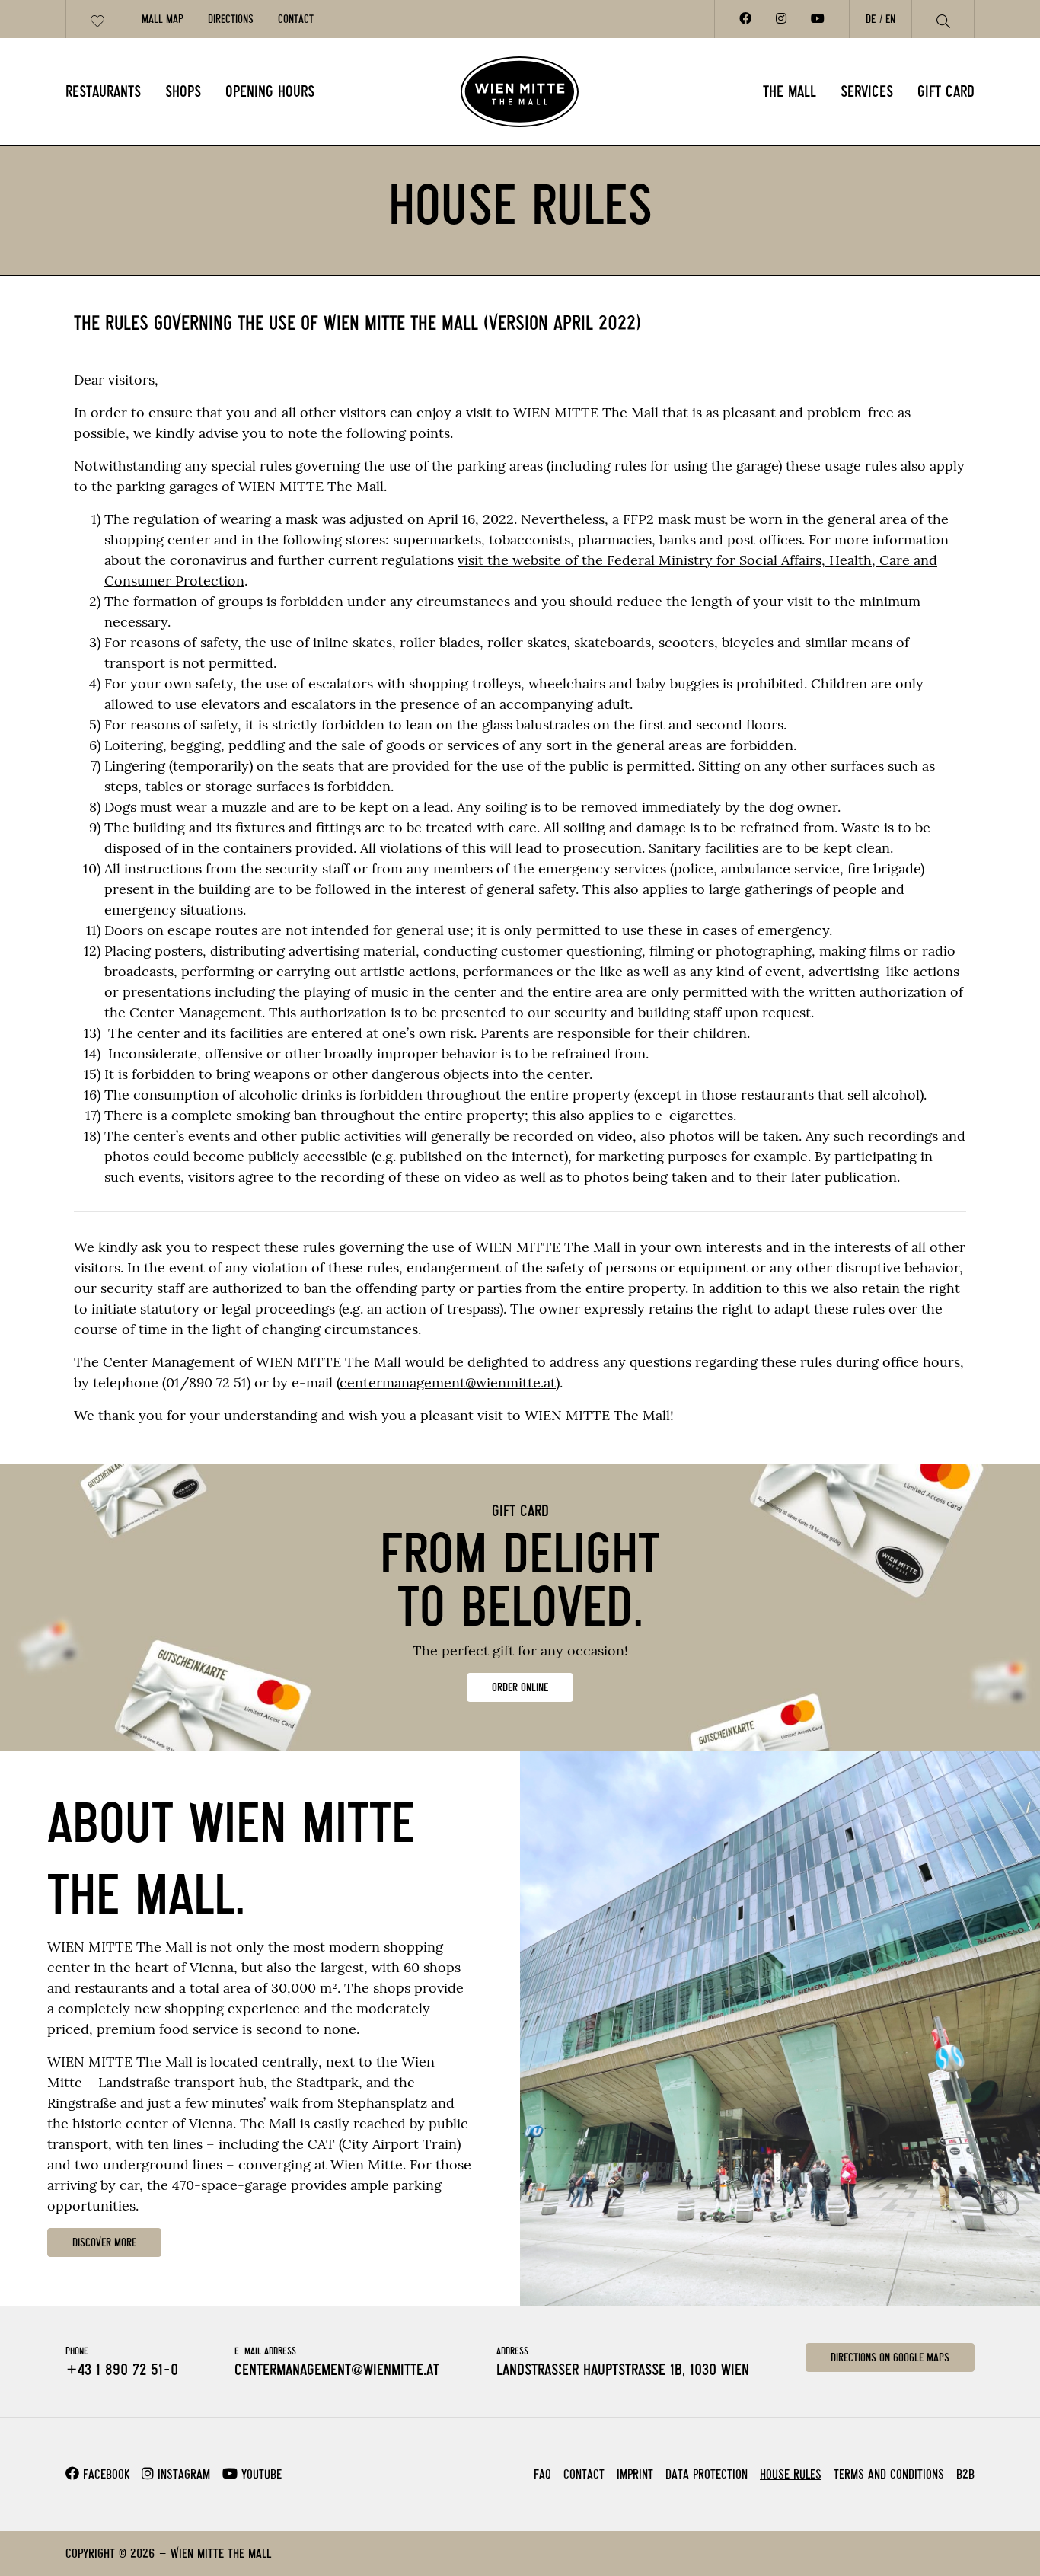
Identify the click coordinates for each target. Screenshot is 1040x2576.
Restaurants (103, 91)
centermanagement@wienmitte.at (448, 1382)
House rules (791, 2474)
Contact (296, 19)
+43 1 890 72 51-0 (122, 2370)
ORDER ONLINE (520, 1687)
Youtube (260, 2474)
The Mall (790, 91)
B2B (965, 2474)
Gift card (946, 91)
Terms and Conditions (889, 2474)
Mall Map (163, 19)
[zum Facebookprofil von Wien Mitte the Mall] (745, 19)
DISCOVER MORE (104, 2242)
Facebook (104, 2474)
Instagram (182, 2474)
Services (867, 91)
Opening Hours (270, 91)
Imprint (635, 2474)
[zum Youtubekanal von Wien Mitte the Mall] (818, 19)
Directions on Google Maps (890, 2357)
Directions (231, 19)
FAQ (542, 2474)
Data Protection (707, 2474)
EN (890, 19)
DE (871, 19)
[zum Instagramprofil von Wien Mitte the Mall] (781, 19)
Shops (183, 91)
